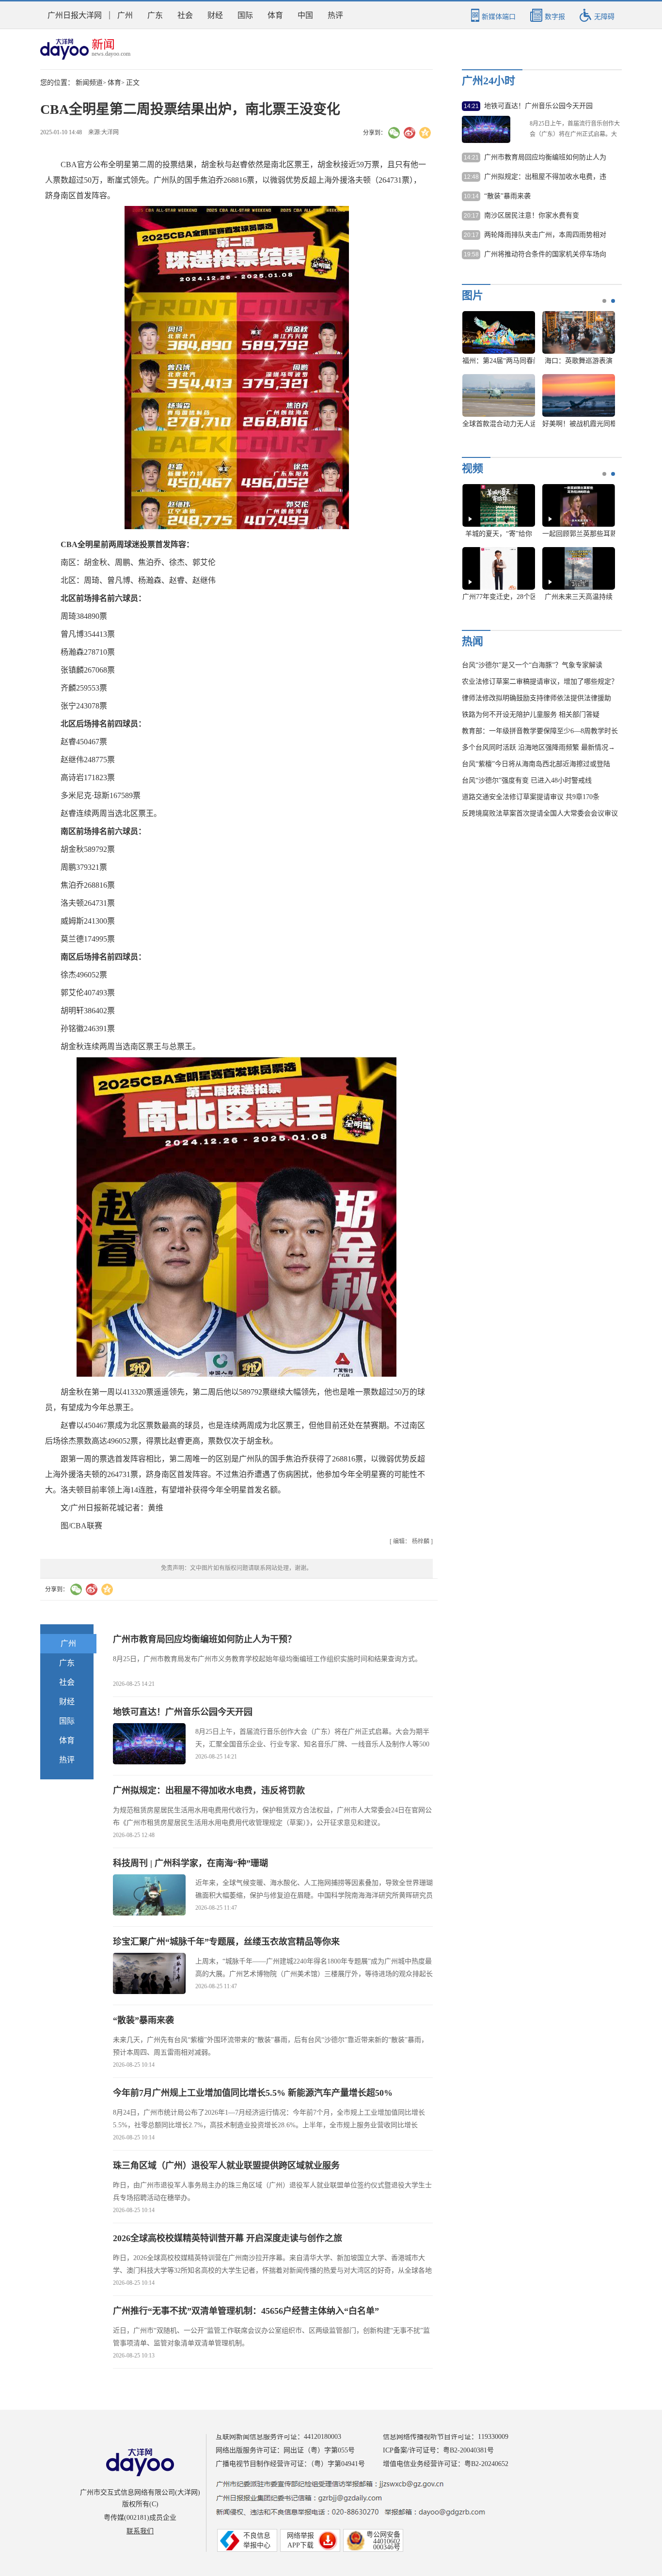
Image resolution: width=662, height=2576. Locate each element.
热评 (335, 15)
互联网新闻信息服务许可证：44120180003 (278, 2437)
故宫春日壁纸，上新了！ (500, 424)
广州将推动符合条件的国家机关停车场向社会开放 (545, 255)
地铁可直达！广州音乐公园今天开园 (183, 1712)
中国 (305, 15)
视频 (473, 468)
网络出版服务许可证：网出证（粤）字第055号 (285, 2450)
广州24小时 (489, 81)
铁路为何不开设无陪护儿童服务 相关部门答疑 (531, 715)
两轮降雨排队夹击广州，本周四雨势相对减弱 (545, 236)
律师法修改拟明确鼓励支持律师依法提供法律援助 (536, 698)
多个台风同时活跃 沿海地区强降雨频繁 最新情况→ (538, 747)
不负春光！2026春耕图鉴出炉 (586, 361)
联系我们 (140, 2531)
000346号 (387, 2547)
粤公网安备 (383, 2535)
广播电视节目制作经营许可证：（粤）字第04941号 (290, 2464)
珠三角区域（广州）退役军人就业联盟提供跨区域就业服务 (226, 2166)
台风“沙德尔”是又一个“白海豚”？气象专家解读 (532, 665)
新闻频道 (89, 83)
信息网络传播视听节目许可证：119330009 (446, 2437)
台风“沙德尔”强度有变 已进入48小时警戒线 (527, 780)
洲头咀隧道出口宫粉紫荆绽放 (586, 424)
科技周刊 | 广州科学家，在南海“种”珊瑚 (190, 1863)
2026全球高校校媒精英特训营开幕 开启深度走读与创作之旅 (228, 2238)
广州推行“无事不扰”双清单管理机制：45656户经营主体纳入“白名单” (246, 2311)
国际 (245, 15)
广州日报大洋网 (75, 15)
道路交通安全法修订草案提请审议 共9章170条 (531, 797)
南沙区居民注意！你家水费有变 (532, 215)
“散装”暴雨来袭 (143, 2020)
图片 (473, 295)
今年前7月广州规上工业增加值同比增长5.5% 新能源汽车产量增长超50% (253, 2093)
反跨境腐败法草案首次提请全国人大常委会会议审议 (540, 813)
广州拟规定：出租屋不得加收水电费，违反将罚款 (209, 1791)
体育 (275, 15)
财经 (215, 15)
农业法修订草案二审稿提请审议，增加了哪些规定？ (540, 682)
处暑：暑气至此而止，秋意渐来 (510, 597)
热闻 (473, 641)
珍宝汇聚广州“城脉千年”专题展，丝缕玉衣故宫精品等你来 (226, 1942)
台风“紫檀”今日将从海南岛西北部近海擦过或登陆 (536, 764)
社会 (185, 15)
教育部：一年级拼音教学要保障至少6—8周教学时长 (540, 731)
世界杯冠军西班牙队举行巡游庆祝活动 (520, 361)
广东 (155, 15)
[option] (535, 374)
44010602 (387, 2541)
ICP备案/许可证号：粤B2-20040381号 (438, 2450)
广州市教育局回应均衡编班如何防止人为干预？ (205, 1639)
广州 (125, 15)
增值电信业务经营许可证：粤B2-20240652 (446, 2464)
